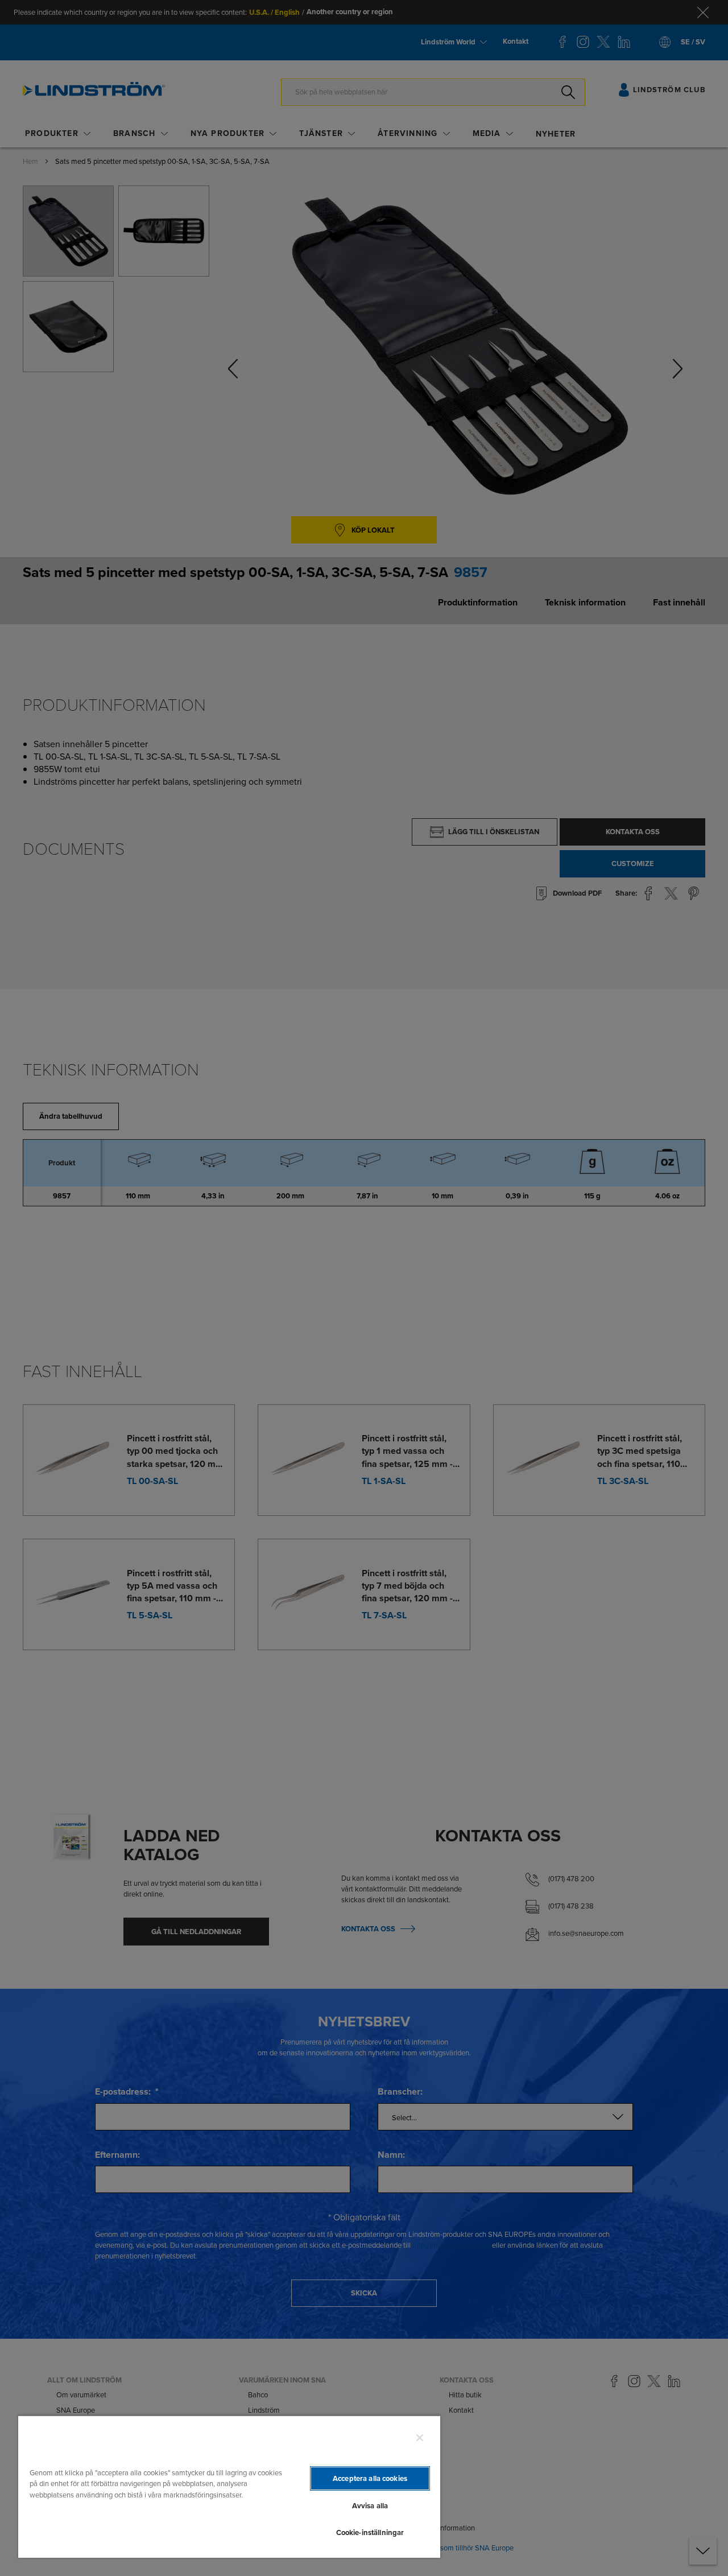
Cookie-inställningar (370, 2532)
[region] (229, 2486)
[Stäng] (420, 2438)
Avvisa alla (370, 2506)
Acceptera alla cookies (370, 2478)
